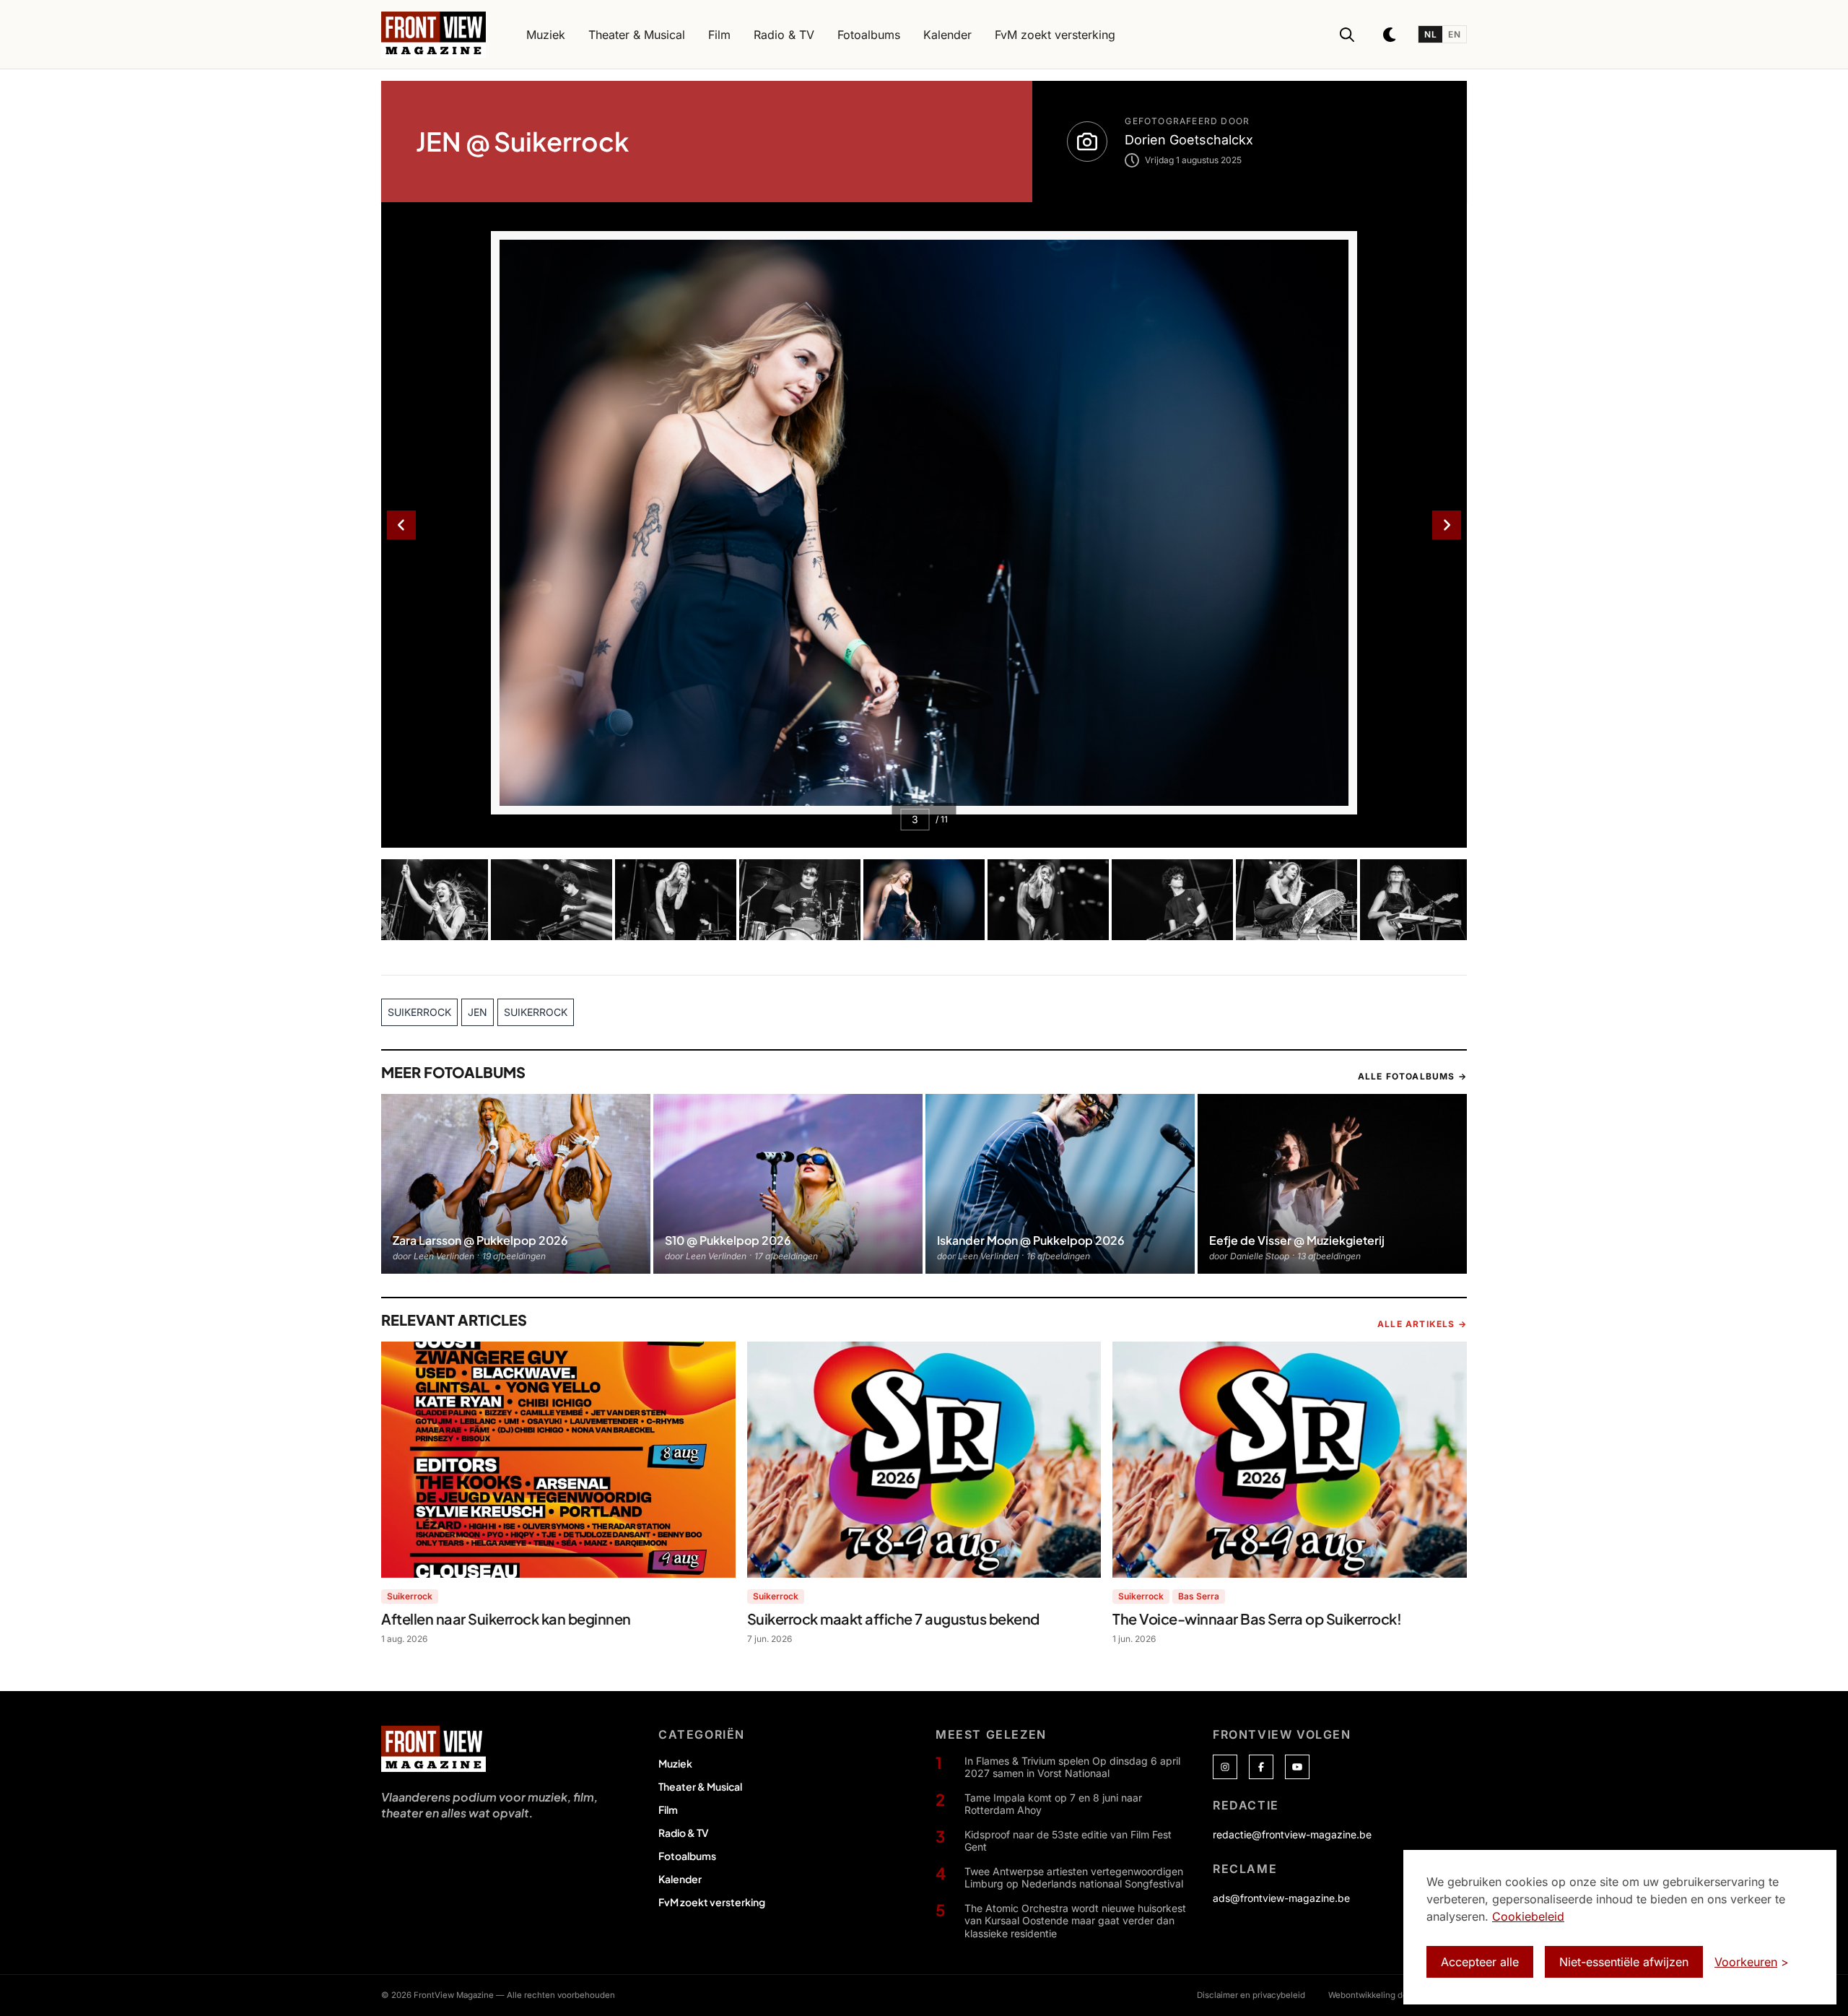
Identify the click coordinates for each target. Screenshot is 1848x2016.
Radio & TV (684, 1833)
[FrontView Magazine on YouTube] (1297, 1767)
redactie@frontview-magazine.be (1292, 1834)
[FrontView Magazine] (433, 1749)
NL (1430, 34)
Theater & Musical (700, 1786)
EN (1454, 34)
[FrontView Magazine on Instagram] (1225, 1767)
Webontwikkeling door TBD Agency (1398, 1995)
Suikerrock (410, 1596)
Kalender (680, 1879)
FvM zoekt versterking (712, 1902)
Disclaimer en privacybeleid (1251, 1995)
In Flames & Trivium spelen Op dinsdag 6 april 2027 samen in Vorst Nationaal (1072, 1767)
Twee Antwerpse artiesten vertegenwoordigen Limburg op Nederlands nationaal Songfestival (1074, 1878)
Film (668, 1809)
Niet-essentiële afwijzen (1624, 1962)
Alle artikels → (1422, 1324)
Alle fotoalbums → (1412, 1076)
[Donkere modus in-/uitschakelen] (1390, 35)
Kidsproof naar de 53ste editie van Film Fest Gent (1068, 1841)
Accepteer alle (1480, 1962)
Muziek (675, 1763)
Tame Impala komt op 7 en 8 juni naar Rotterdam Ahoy (1053, 1804)
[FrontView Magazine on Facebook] (1261, 1767)
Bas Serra (1199, 1596)
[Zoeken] (1347, 35)
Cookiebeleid (1528, 1916)
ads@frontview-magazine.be (1281, 1898)
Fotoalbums (687, 1856)
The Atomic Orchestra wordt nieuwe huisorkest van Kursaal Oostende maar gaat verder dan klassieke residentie (1075, 1921)
